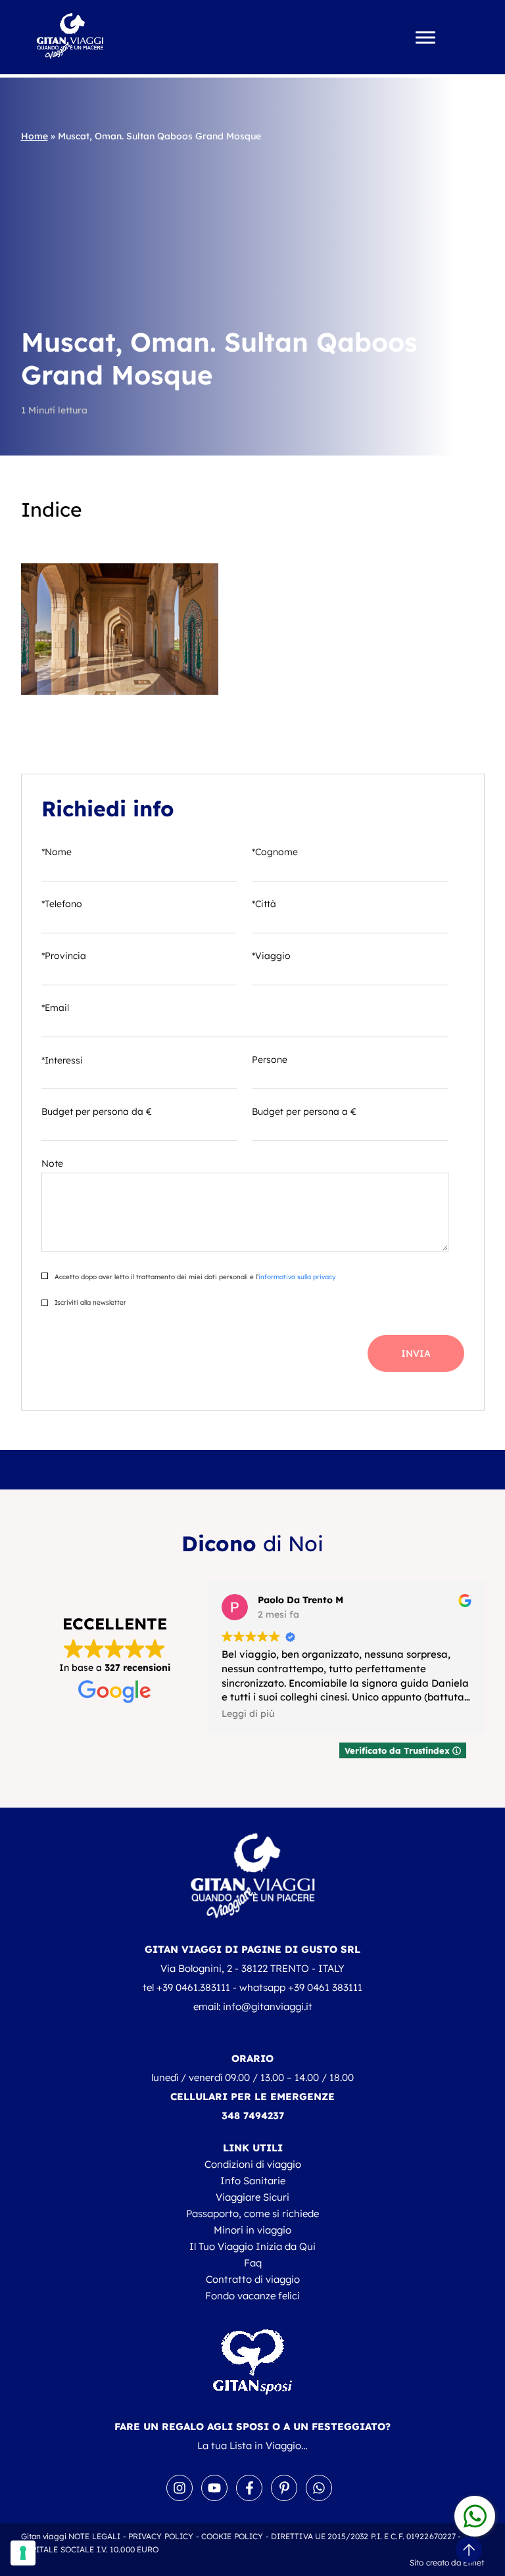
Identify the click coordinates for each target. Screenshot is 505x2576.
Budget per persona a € (304, 1112)
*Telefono (62, 904)
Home (35, 136)
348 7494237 (253, 2116)
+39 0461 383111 (325, 1987)
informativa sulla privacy (297, 1277)
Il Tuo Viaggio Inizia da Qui (252, 2246)
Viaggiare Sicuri (252, 2197)
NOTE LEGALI (94, 2536)
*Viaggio (271, 956)
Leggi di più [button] (248, 1713)
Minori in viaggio (252, 2230)
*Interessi (62, 1060)
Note (52, 1163)
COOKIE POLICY (232, 2536)
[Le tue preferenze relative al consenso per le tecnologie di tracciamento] (23, 2553)
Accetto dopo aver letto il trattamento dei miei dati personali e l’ (194, 1277)
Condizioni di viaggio (253, 2164)
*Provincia (64, 956)
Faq (253, 2263)
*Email (55, 1008)
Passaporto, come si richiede (252, 2213)
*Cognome (275, 852)
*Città (264, 904)
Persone (270, 1060)
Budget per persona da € (97, 1112)
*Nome (57, 852)
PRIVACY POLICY (161, 2536)
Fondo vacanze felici (252, 2296)
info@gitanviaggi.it (268, 2006)
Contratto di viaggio (253, 2279)
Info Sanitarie (253, 2181)
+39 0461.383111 (193, 1987)
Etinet (474, 2563)
